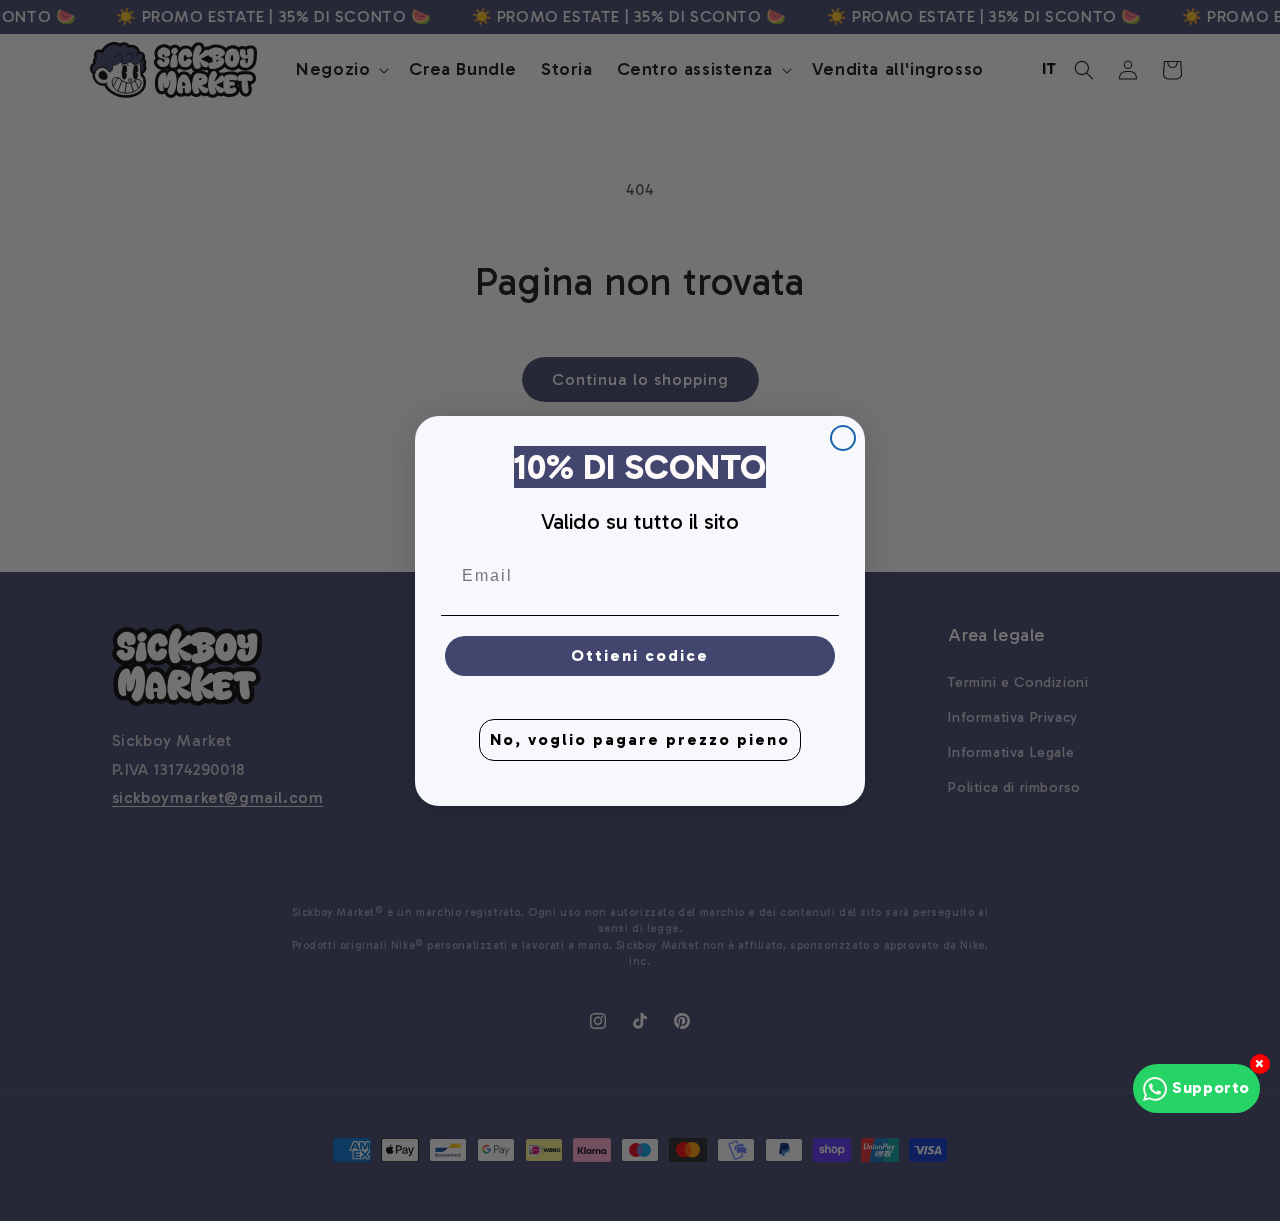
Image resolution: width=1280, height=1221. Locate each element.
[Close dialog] (843, 438)
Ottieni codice (640, 654)
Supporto (1211, 1087)
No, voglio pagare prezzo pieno (640, 738)
